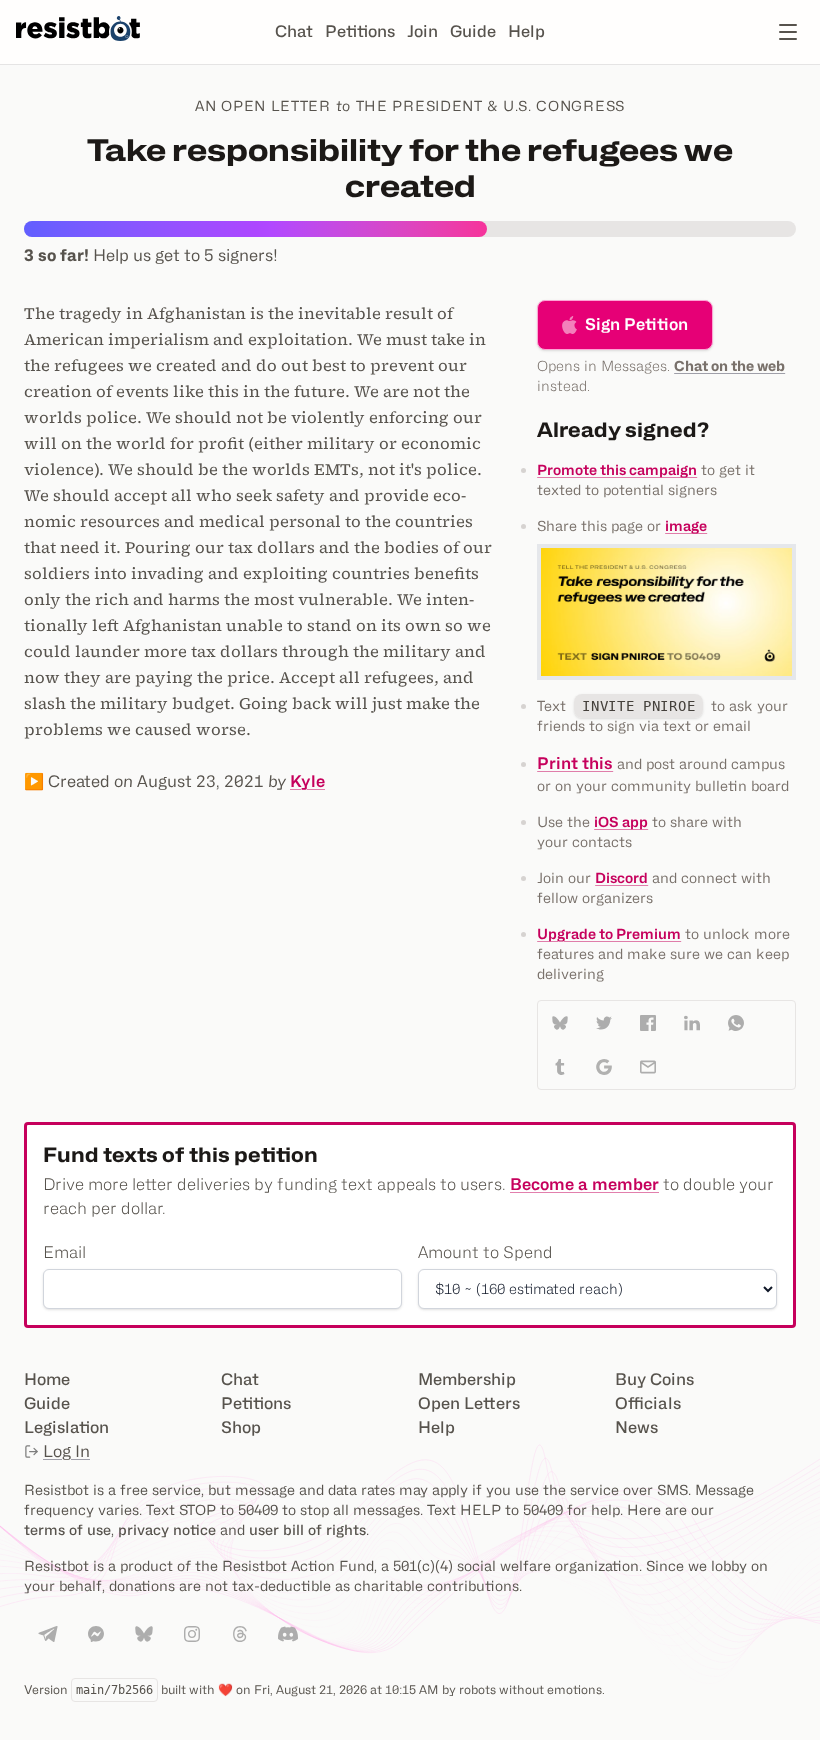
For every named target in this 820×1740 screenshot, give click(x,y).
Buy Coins (654, 1379)
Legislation (66, 1427)
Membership (467, 1379)
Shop (241, 1427)
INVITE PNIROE (638, 706)
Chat (294, 31)
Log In (66, 1451)
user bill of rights (307, 1529)
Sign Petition (636, 324)
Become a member (584, 1184)
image (686, 525)
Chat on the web (729, 365)
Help (526, 31)
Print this (575, 763)
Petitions (360, 31)
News (636, 1427)
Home (47, 1379)
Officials (648, 1403)
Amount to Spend (485, 1252)
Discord (621, 877)
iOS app (621, 821)
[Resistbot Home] (78, 48)
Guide (473, 31)
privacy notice (167, 1529)
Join (422, 31)
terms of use (67, 1529)
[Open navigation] (788, 32)
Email (64, 1252)
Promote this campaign (617, 469)
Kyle (307, 781)
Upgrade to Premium (609, 933)
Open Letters (469, 1403)
